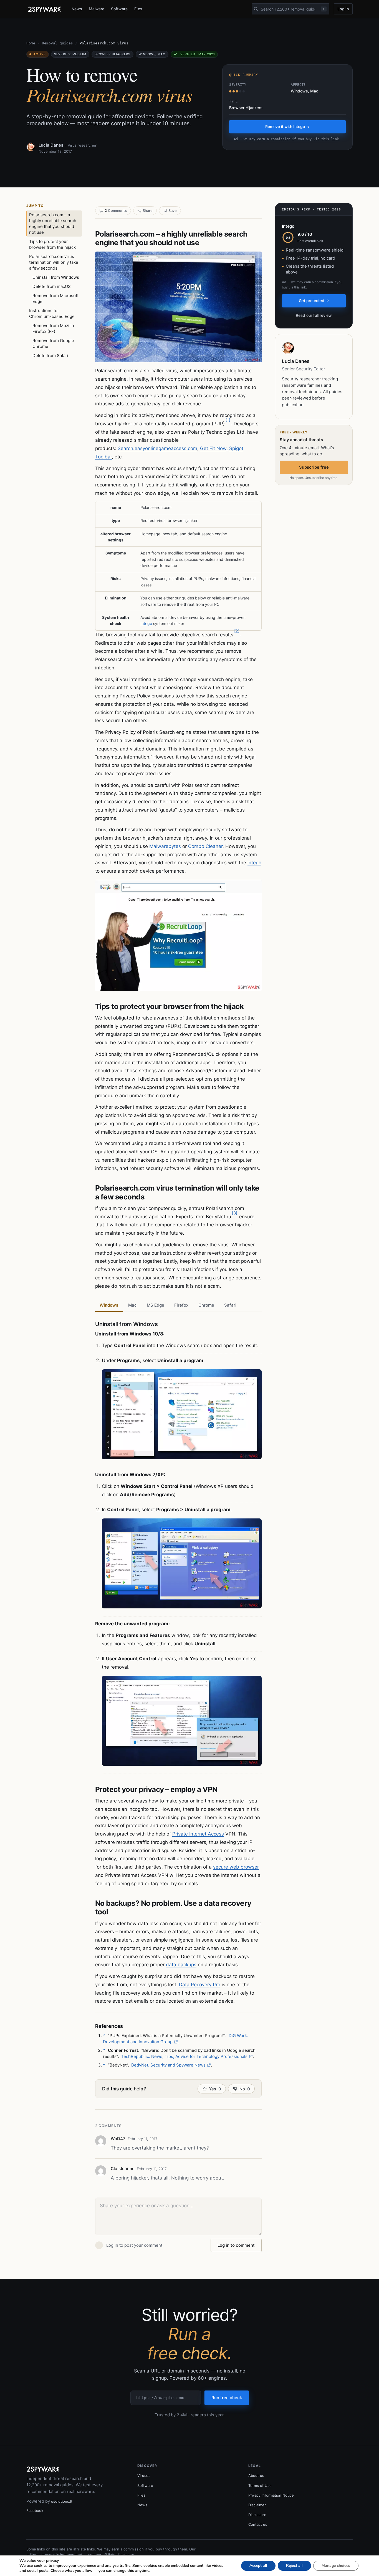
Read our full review (314, 315)
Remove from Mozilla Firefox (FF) (53, 328)
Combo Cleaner (205, 846)
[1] (228, 420)
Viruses (144, 2475)
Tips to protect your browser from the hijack (52, 244)
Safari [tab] (230, 1305)
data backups (181, 1965)
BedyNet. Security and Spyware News (168, 2065)
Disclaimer (257, 2505)
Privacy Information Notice (271, 2495)
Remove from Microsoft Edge (55, 298)
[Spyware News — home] (44, 9)
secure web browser (236, 1867)
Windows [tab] (109, 1305)
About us (256, 2475)
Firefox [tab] (181, 1305)
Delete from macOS (52, 286)
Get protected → (314, 301)
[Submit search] (256, 9)
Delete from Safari (50, 356)
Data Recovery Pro (200, 1985)
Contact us (258, 2524)
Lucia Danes (51, 145)
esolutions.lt (62, 2501)
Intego (146, 623)
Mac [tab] (132, 1305)
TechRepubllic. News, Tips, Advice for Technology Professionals (184, 2056)
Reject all (294, 2566)
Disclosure (257, 2515)
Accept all (258, 2566)
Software (119, 9)
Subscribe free (314, 467)
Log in (343, 9)
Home (31, 43)
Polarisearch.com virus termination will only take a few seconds (54, 262)
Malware (97, 9)
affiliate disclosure (118, 2555)
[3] (235, 1213)
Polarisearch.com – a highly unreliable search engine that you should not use (53, 224)
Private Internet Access (198, 1834)
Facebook (35, 2510)
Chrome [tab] (206, 1305)
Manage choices (336, 2566)
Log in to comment (236, 2245)
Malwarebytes (165, 846)
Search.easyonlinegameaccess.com (157, 448)
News (77, 9)
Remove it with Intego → (287, 126)
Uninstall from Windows (56, 277)
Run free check (227, 2398)
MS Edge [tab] (156, 1305)
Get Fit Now (213, 448)
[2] (237, 631)
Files (138, 9)
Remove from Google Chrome (53, 343)
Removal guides (57, 43)
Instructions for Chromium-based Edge (52, 313)
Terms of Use (260, 2485)
